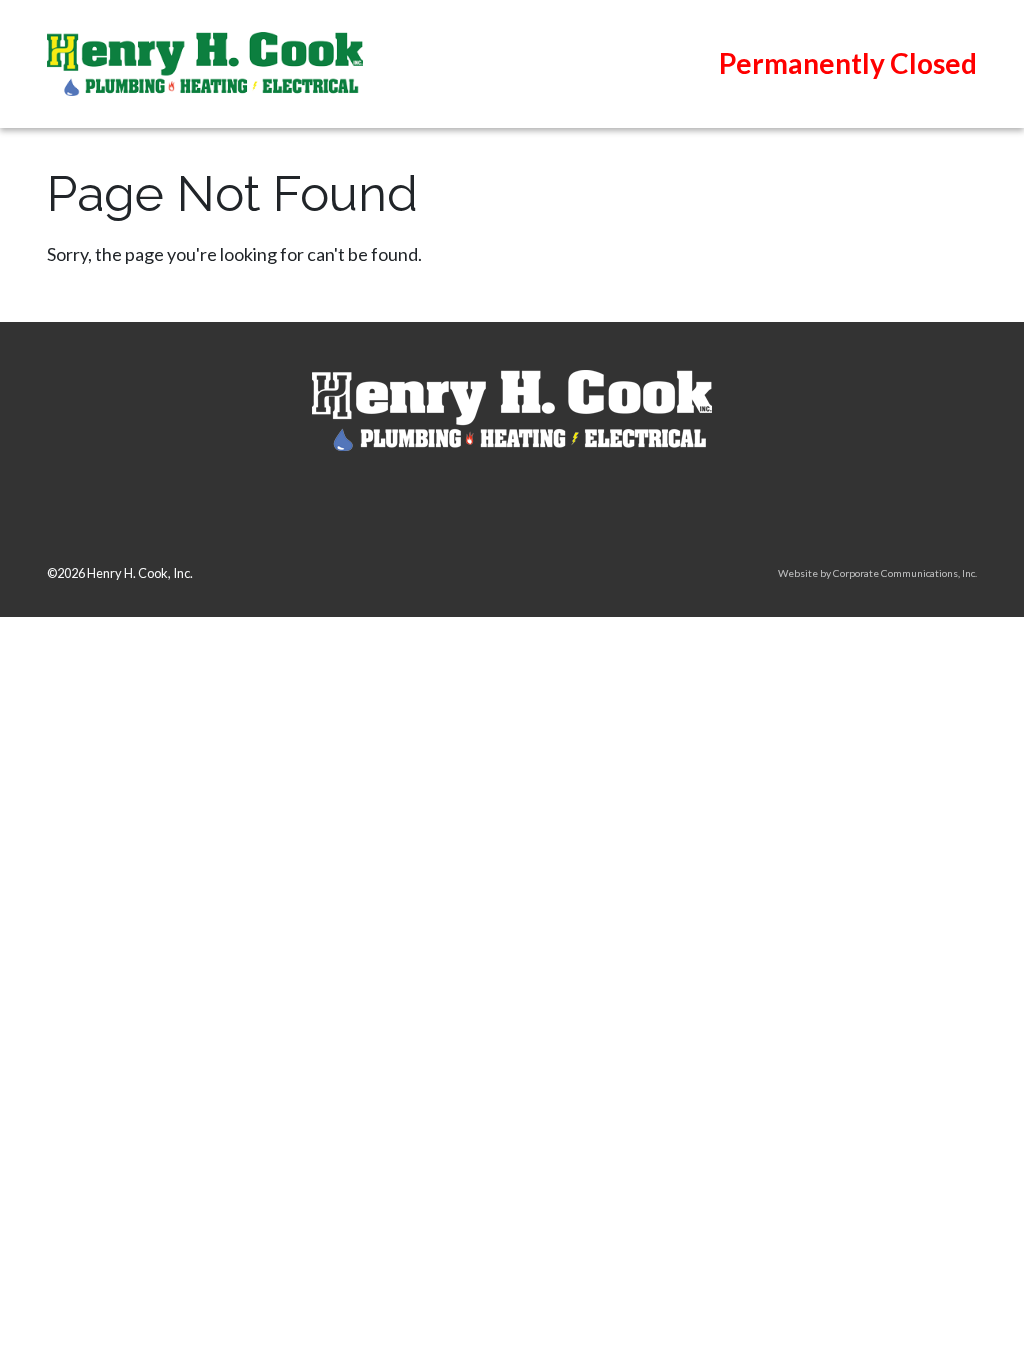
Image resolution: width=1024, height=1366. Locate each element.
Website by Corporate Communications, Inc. (877, 573)
